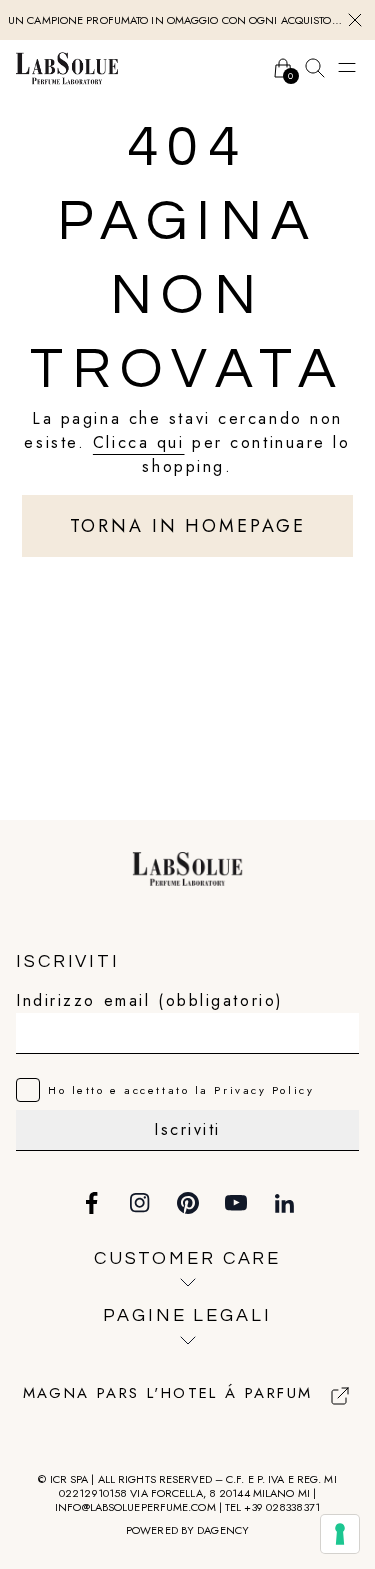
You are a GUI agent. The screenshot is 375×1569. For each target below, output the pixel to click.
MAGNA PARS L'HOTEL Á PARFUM (168, 1394)
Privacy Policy (264, 1090)
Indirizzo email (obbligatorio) (150, 1000)
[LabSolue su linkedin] (284, 1203)
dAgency (223, 1530)
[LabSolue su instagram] (140, 1203)
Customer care (187, 1258)
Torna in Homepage (188, 526)
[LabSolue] (67, 68)
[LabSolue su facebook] (92, 1203)
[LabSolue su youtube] (236, 1203)
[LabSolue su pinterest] (188, 1203)
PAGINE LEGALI (187, 1315)
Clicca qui (139, 442)
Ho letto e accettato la (181, 1090)
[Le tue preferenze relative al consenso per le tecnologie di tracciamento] (340, 1534)
